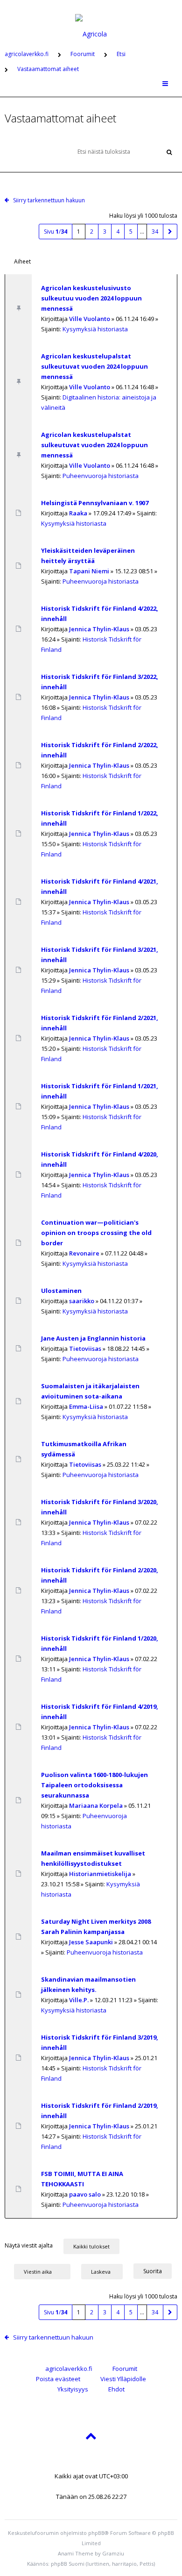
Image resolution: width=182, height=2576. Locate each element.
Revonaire (84, 1253)
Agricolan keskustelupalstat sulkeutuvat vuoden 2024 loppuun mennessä (94, 366)
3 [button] (105, 232)
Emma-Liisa (86, 1406)
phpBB (96, 2533)
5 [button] (131, 232)
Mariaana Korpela (96, 1805)
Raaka (78, 513)
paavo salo (85, 2194)
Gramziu (113, 2553)
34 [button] (155, 232)
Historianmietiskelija (100, 1874)
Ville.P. (79, 2000)
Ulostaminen (61, 1291)
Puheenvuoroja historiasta (101, 476)
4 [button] (118, 232)
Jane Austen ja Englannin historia (93, 1338)
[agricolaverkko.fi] (91, 21)
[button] (170, 232)
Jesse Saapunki (91, 1942)
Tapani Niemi (89, 571)
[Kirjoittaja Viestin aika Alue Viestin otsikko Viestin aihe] (42, 2271)
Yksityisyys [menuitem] (73, 2389)
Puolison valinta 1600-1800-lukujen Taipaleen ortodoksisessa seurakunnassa (94, 1785)
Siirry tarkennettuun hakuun (49, 200)
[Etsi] (169, 152)
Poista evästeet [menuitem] (58, 2379)
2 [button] (92, 232)
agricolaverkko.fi (69, 2369)
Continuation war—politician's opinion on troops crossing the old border (96, 1233)
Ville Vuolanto (90, 319)
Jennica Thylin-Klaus (99, 629)
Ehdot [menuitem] (116, 2389)
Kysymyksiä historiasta (95, 329)
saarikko (82, 1301)
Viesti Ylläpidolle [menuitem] (123, 2379)
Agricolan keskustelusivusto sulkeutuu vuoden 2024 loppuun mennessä (91, 298)
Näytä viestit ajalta (29, 2245)
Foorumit (125, 2369)
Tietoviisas (85, 1349)
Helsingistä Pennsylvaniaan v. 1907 (95, 503)
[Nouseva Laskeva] (107, 2271)
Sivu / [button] (56, 232)
